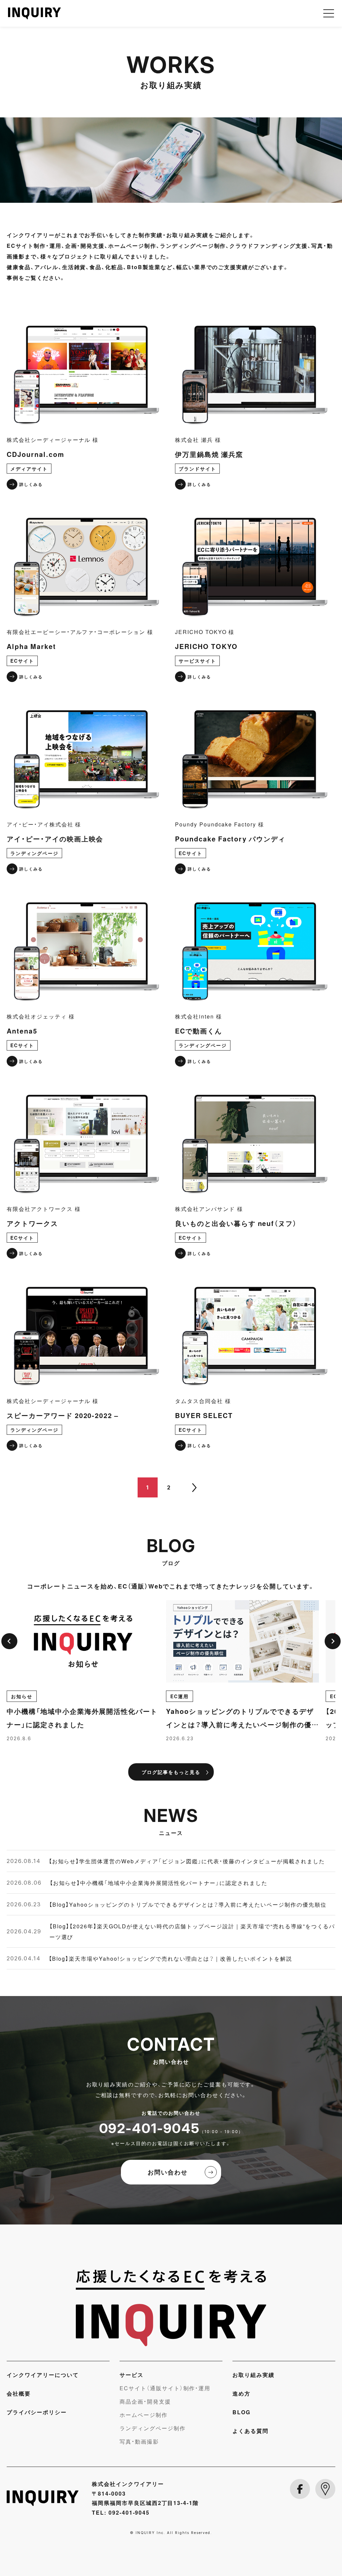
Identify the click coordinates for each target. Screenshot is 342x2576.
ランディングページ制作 (153, 2428)
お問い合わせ (168, 2172)
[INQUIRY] (171, 2308)
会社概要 (19, 2393)
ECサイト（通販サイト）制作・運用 (165, 2388)
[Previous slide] (9, 1641)
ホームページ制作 (144, 2415)
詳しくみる (31, 484)
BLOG (241, 2412)
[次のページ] (194, 1487)
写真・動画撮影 (139, 2441)
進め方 (241, 2393)
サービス (132, 2375)
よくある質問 (250, 2431)
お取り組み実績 (253, 2375)
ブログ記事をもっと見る (171, 1772)
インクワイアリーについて (43, 2375)
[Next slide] (333, 1641)
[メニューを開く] (329, 13)
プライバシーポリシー (37, 2412)
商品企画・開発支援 (145, 2401)
